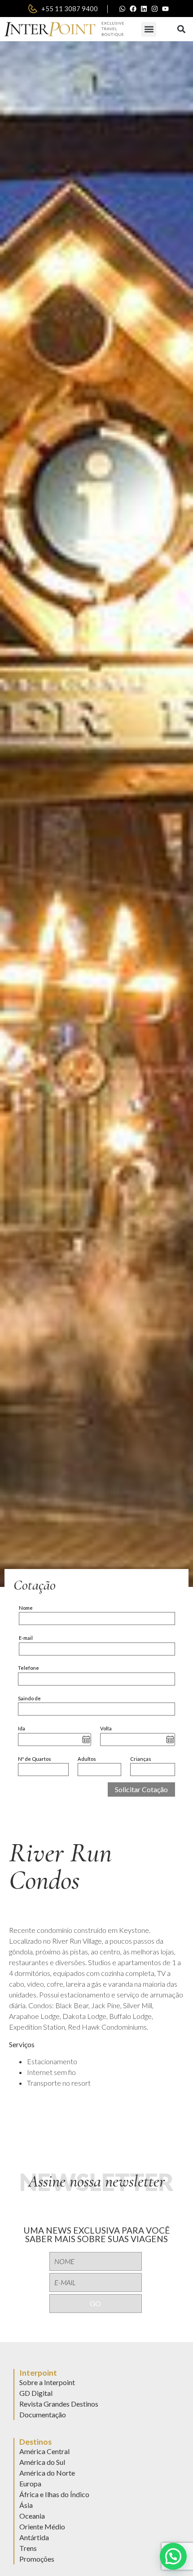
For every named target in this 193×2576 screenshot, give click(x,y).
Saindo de (29, 1698)
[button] (149, 29)
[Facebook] (133, 9)
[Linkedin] (144, 9)
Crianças (141, 1759)
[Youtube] (166, 9)
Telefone (29, 1668)
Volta (106, 1728)
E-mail (26, 1638)
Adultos (87, 1759)
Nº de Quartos (35, 1759)
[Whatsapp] (123, 9)
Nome (26, 1608)
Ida (22, 1728)
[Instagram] (155, 9)
